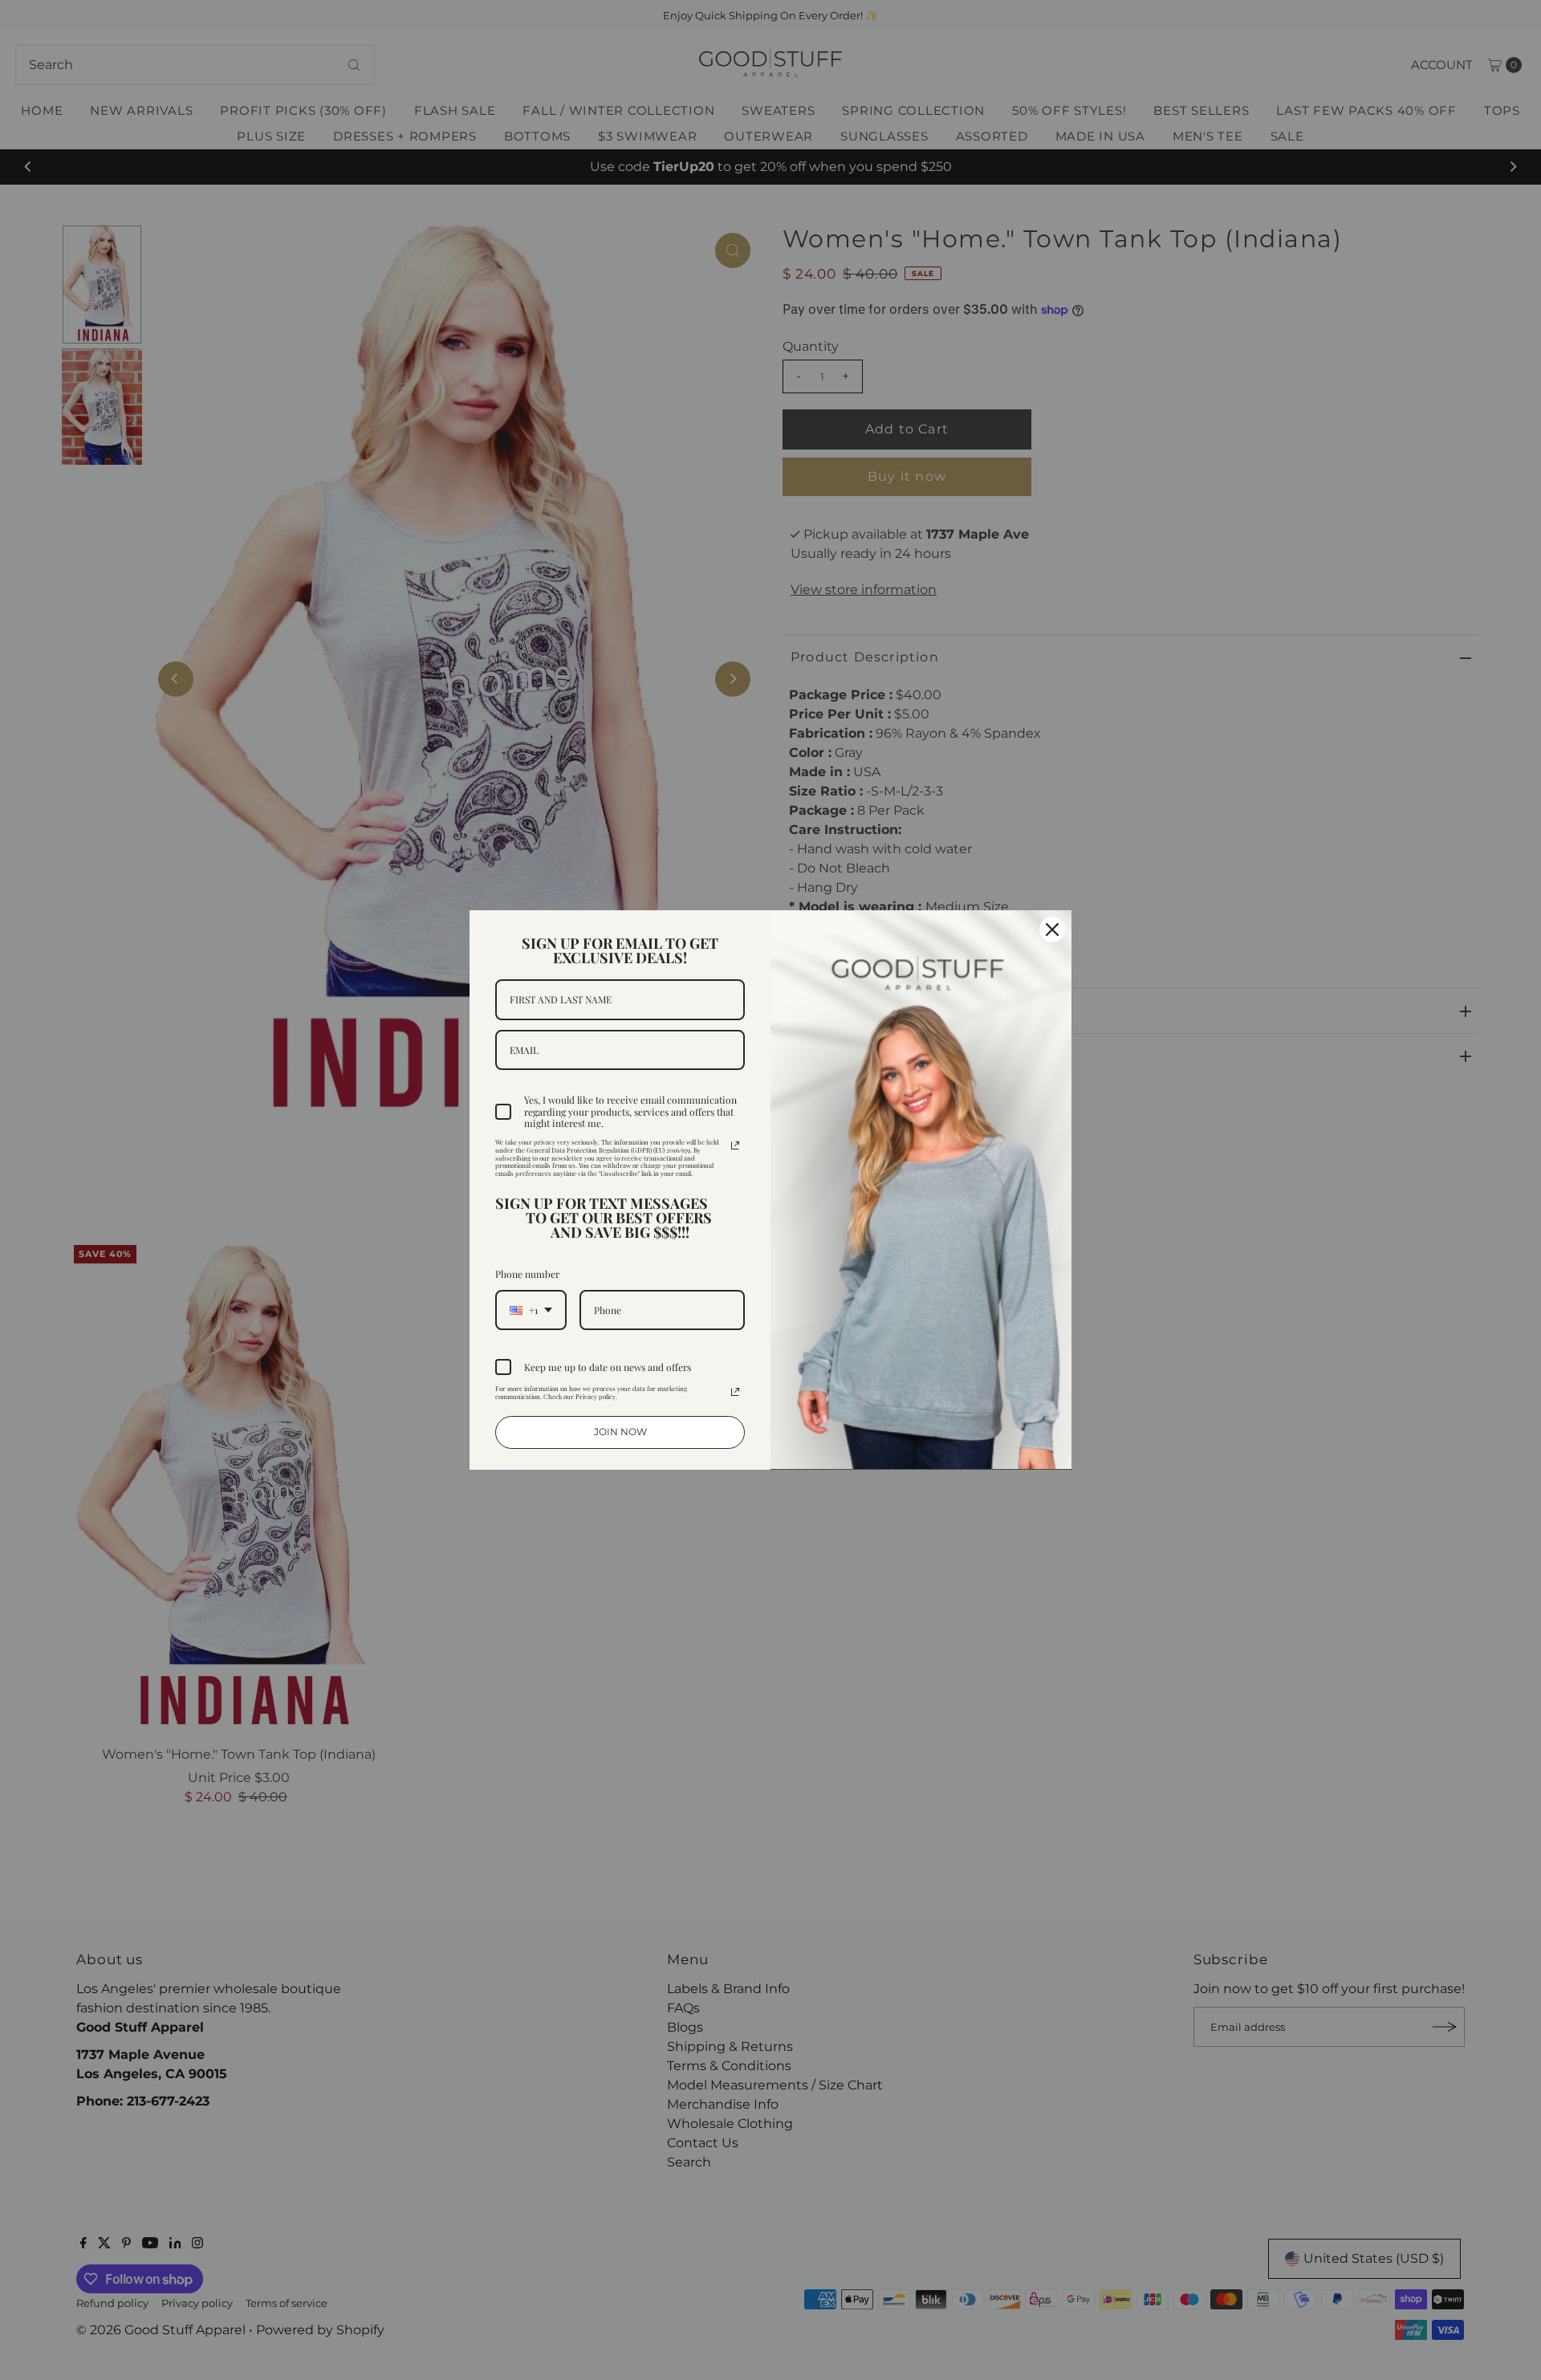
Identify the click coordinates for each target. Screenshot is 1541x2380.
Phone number (527, 1274)
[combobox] (531, 1310)
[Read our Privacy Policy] (735, 1145)
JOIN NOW (620, 1432)
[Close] (1052, 930)
